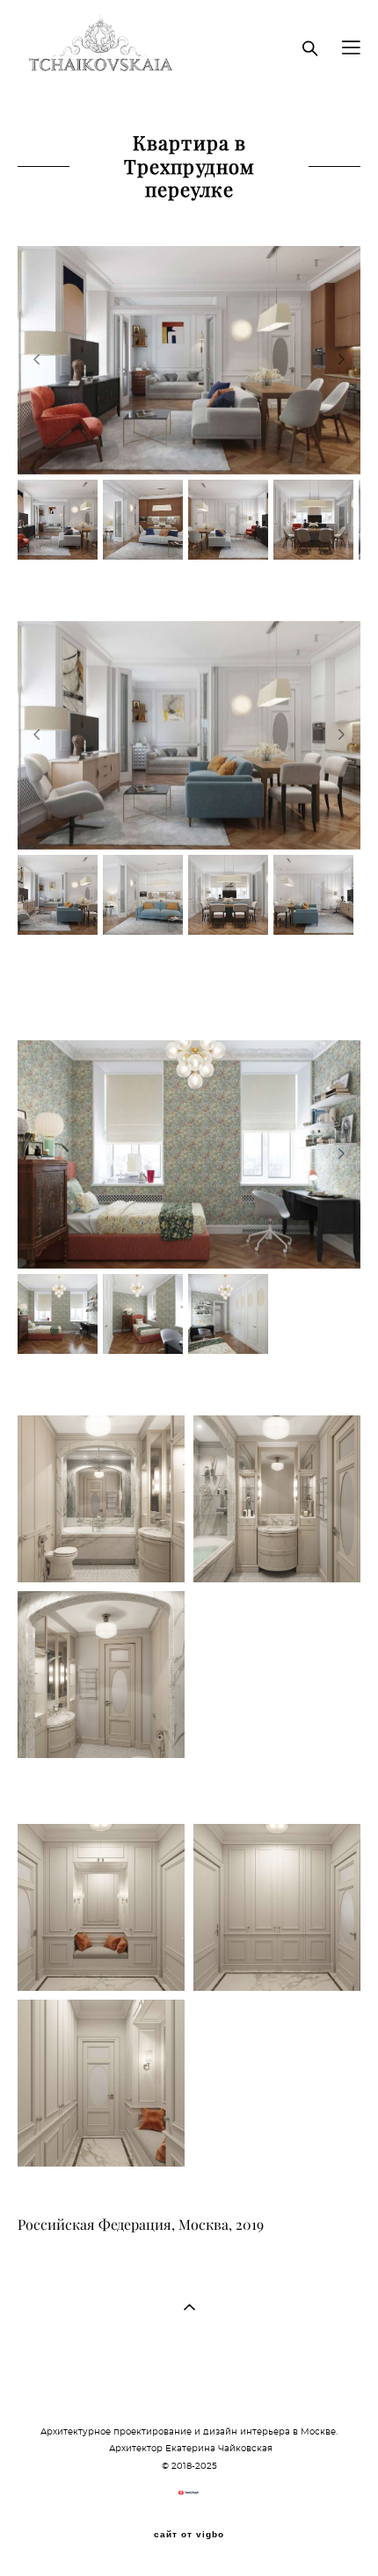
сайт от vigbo (189, 2535)
